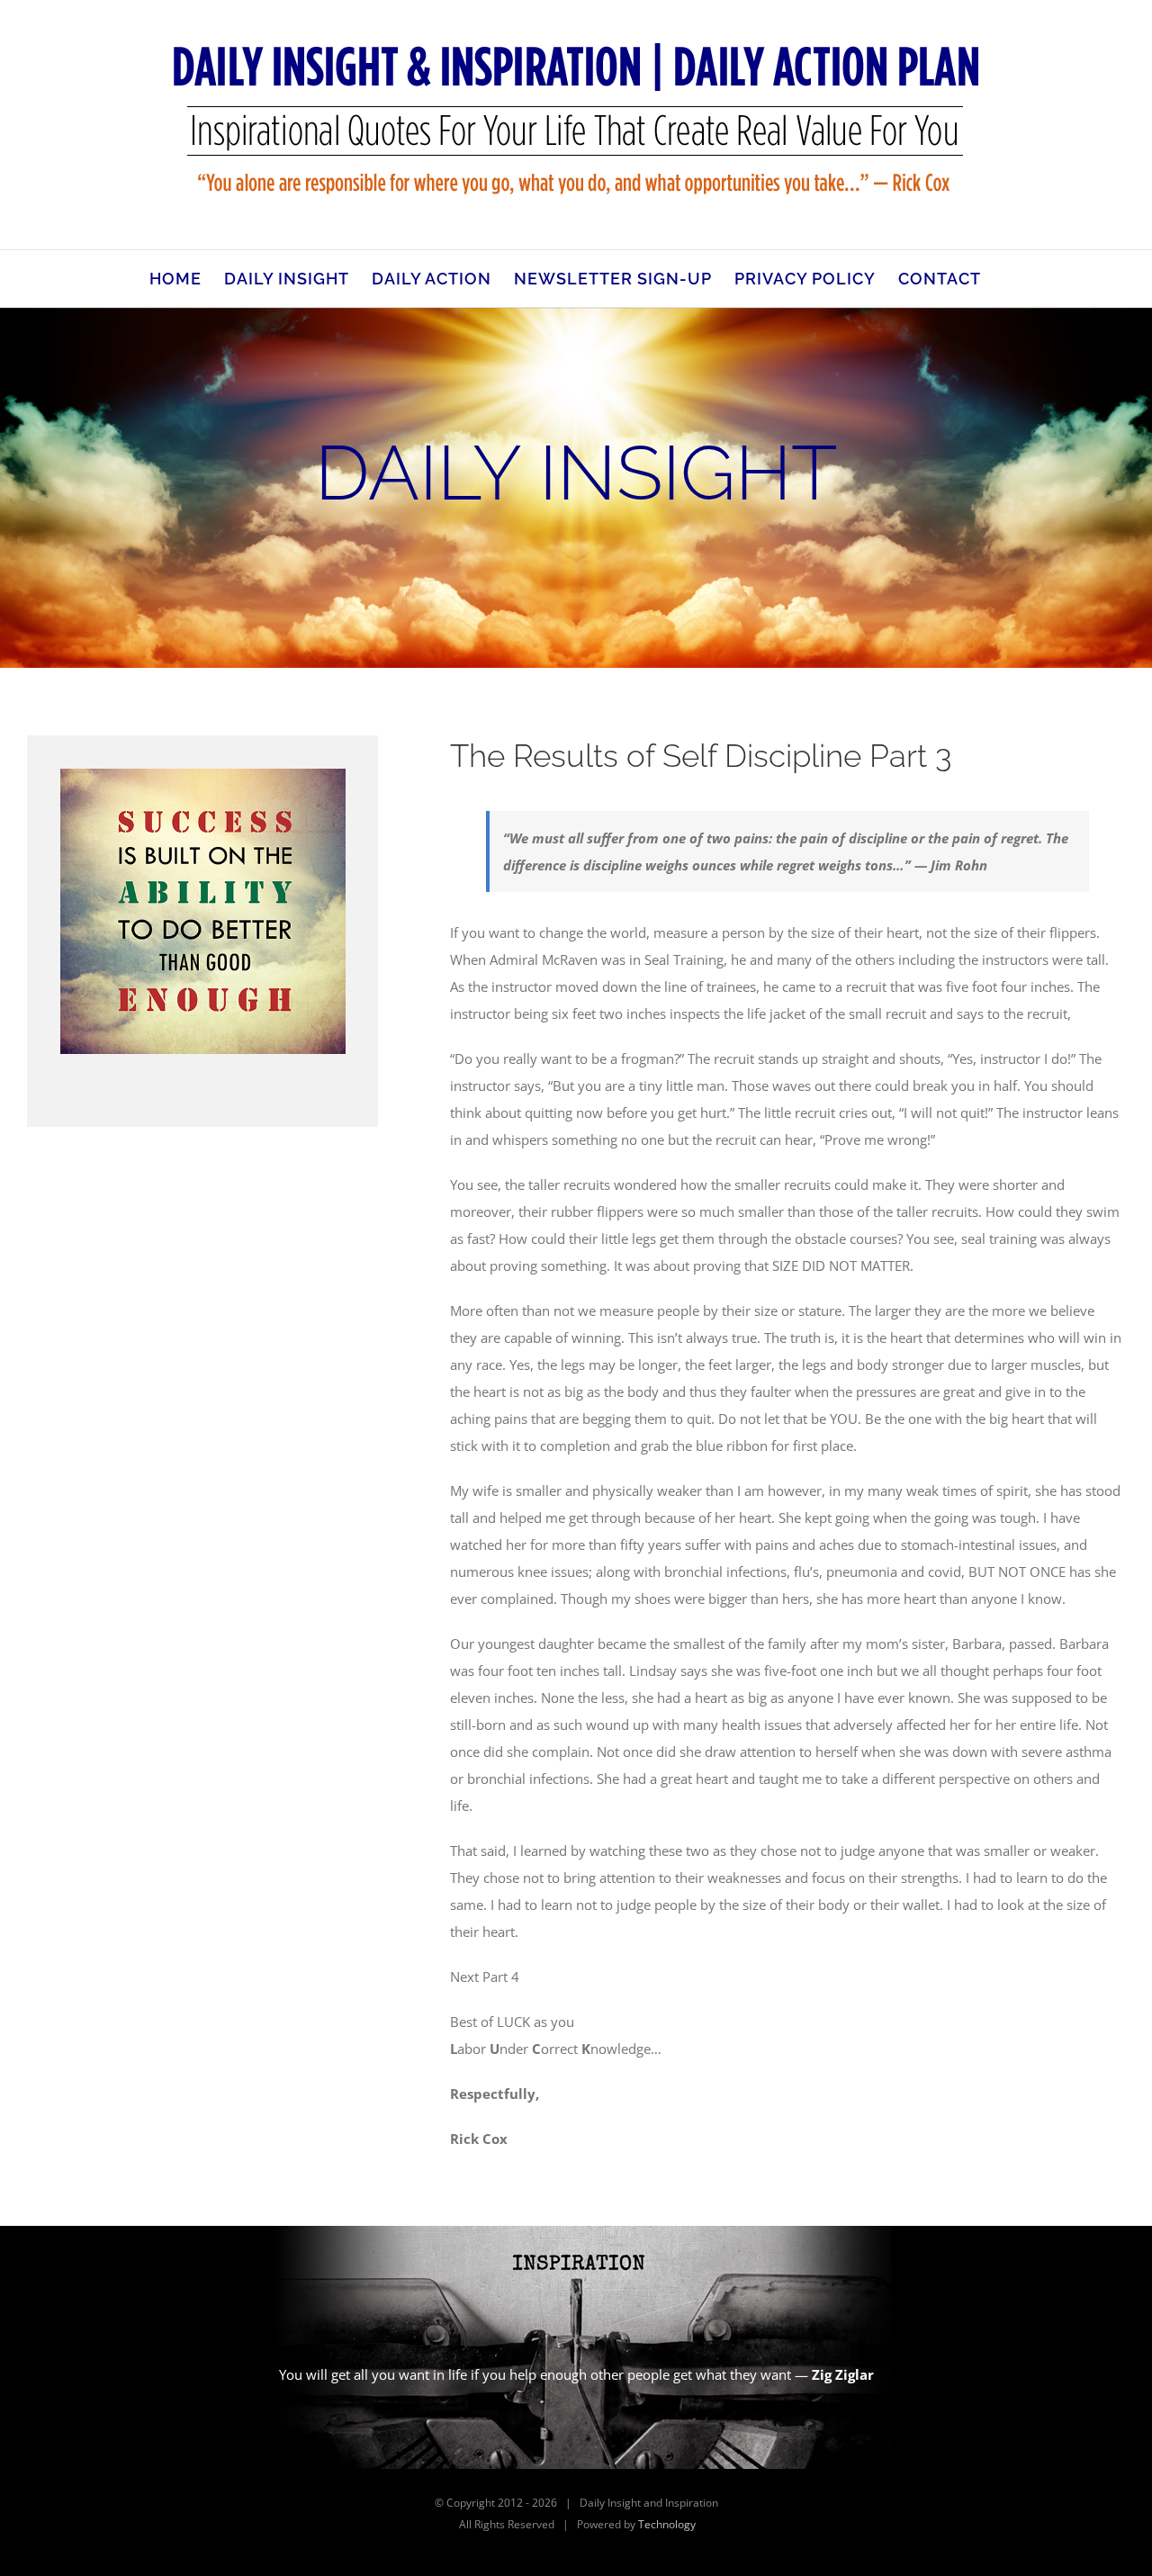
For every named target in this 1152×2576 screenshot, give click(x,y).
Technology (667, 2524)
